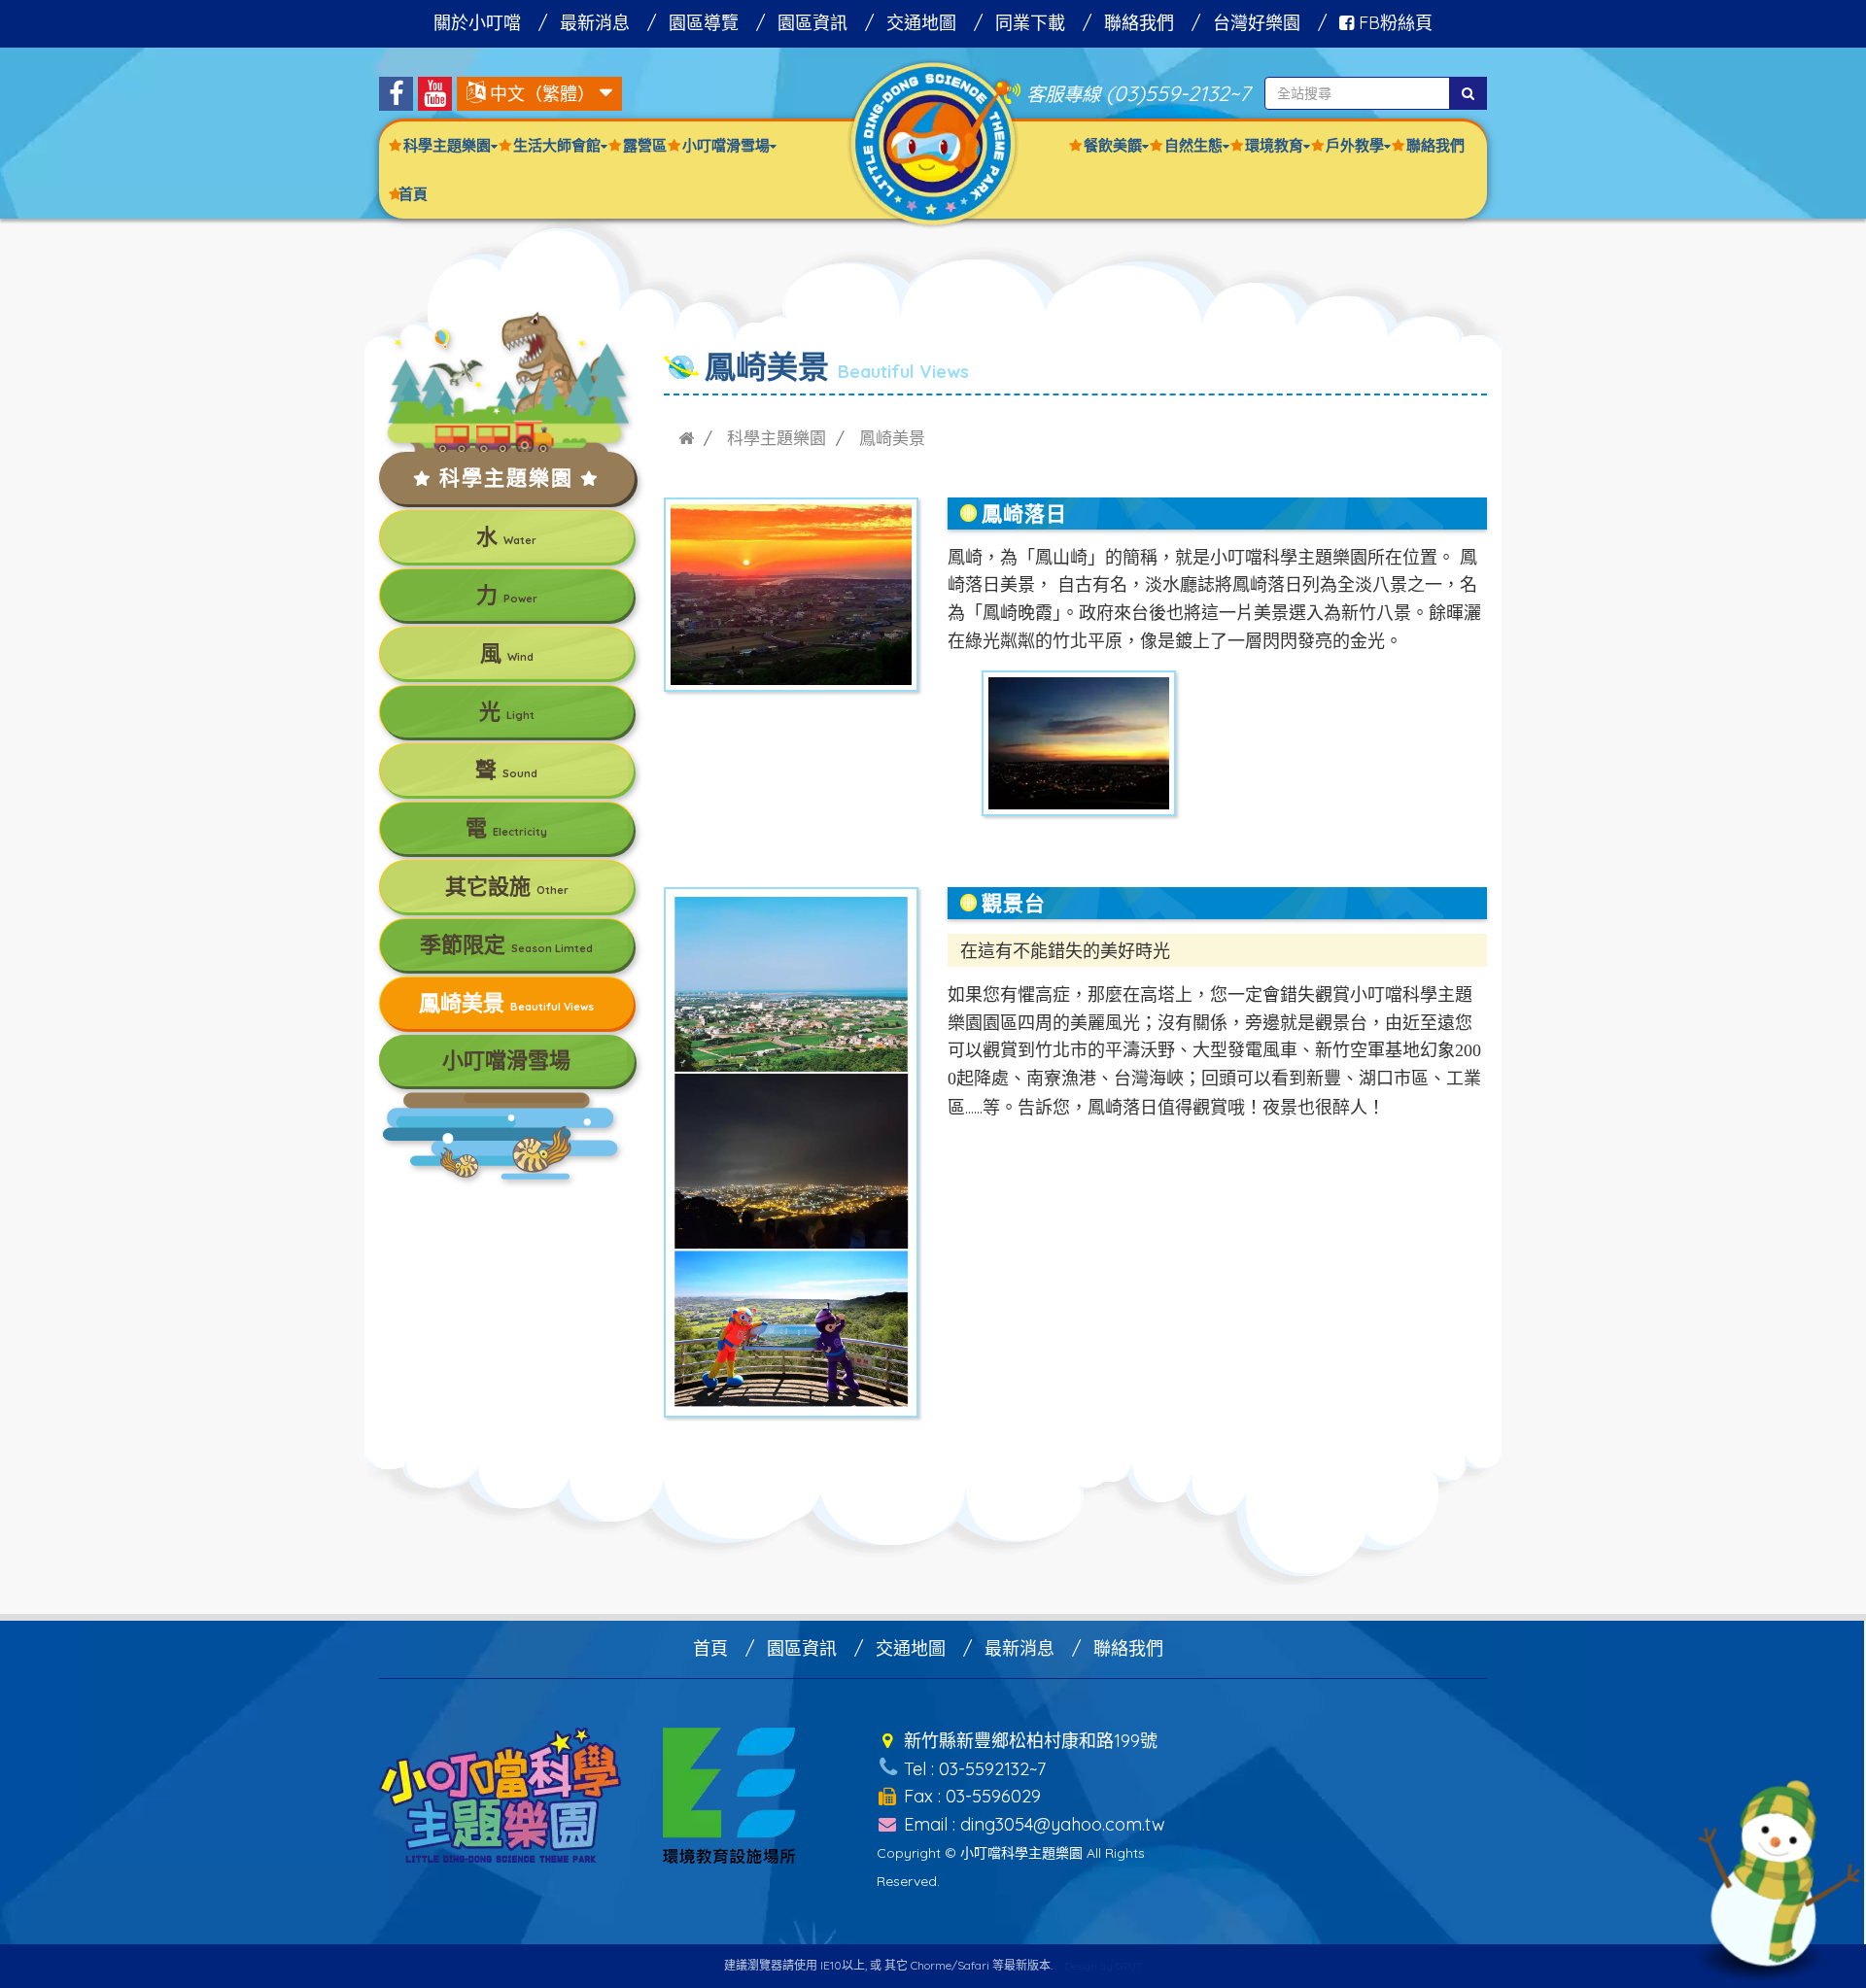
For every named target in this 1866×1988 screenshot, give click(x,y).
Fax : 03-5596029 (970, 1796)
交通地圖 (921, 23)
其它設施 (507, 886)
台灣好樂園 (1257, 23)
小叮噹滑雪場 (506, 1060)
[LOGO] (933, 142)
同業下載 (1030, 23)
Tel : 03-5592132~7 (972, 1769)
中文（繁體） (542, 94)
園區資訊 (812, 23)
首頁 (413, 194)
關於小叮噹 (477, 23)
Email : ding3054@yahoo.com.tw (1032, 1824)
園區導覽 (704, 23)
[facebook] (396, 94)
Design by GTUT (1104, 1966)
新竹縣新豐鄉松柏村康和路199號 (1028, 1741)
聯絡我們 (1139, 23)
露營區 (645, 145)
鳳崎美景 (506, 1003)
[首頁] (686, 438)
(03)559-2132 (1168, 93)
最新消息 (595, 23)
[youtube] (435, 94)
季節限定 (506, 944)
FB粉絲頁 (1393, 23)
